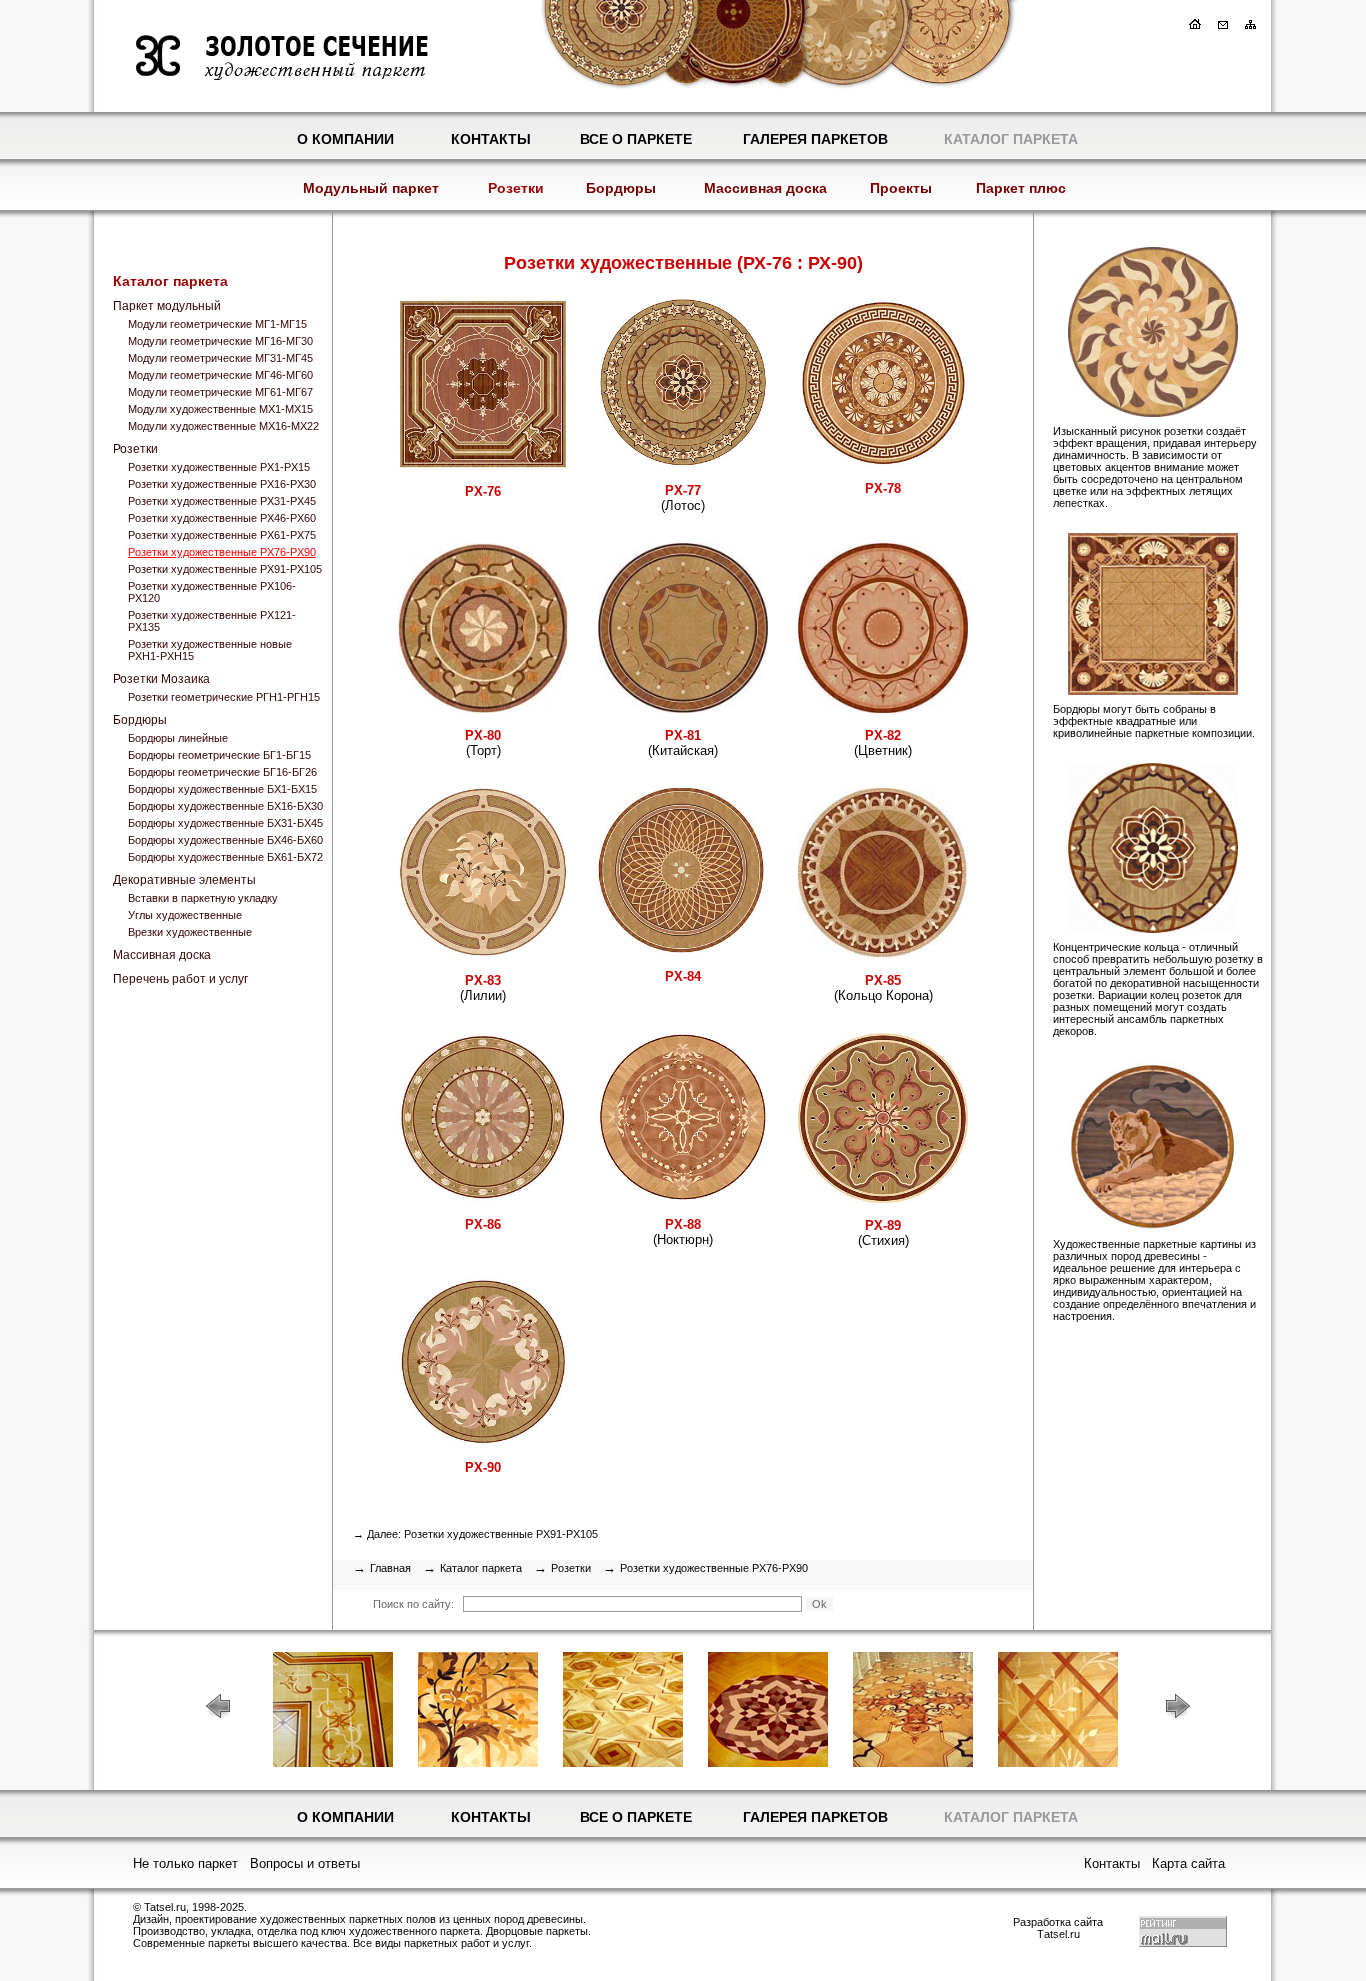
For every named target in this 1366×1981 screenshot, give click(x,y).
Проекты (901, 188)
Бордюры (621, 188)
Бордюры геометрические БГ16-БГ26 (222, 772)
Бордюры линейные (178, 738)
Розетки (516, 188)
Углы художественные (185, 915)
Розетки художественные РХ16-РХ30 (222, 484)
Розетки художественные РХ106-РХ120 (212, 592)
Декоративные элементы (184, 880)
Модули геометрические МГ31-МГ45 (220, 358)
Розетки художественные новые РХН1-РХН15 (210, 650)
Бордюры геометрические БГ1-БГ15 (219, 755)
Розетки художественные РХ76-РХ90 (222, 552)
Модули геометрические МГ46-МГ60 (220, 375)
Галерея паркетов (815, 139)
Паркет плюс (1021, 188)
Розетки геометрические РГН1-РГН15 (224, 697)
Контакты (491, 139)
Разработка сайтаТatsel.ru (1058, 1928)
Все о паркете (636, 139)
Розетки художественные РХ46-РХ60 (222, 518)
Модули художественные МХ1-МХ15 (220, 409)
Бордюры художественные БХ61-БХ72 (225, 857)
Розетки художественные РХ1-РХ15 (219, 467)
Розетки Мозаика (161, 679)
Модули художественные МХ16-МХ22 (223, 426)
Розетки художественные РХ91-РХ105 (225, 569)
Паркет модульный (167, 306)
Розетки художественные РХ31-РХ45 (222, 501)
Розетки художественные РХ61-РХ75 (222, 535)
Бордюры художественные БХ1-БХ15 (222, 789)
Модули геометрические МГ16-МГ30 (220, 341)
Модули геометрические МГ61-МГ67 (220, 392)
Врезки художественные (190, 932)
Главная (390, 1568)
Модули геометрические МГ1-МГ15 (217, 324)
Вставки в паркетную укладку (203, 898)
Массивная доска (765, 188)
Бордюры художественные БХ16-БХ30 (225, 806)
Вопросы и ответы (305, 1863)
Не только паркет (185, 1863)
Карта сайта (1188, 1863)
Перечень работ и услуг (180, 979)
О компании (345, 139)
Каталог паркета (1011, 139)
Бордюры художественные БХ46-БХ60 (225, 840)
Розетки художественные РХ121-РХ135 (212, 621)
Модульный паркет (371, 188)
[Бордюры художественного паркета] (1135, 691)
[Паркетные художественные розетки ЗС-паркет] (1135, 413)
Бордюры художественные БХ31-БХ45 (225, 823)
